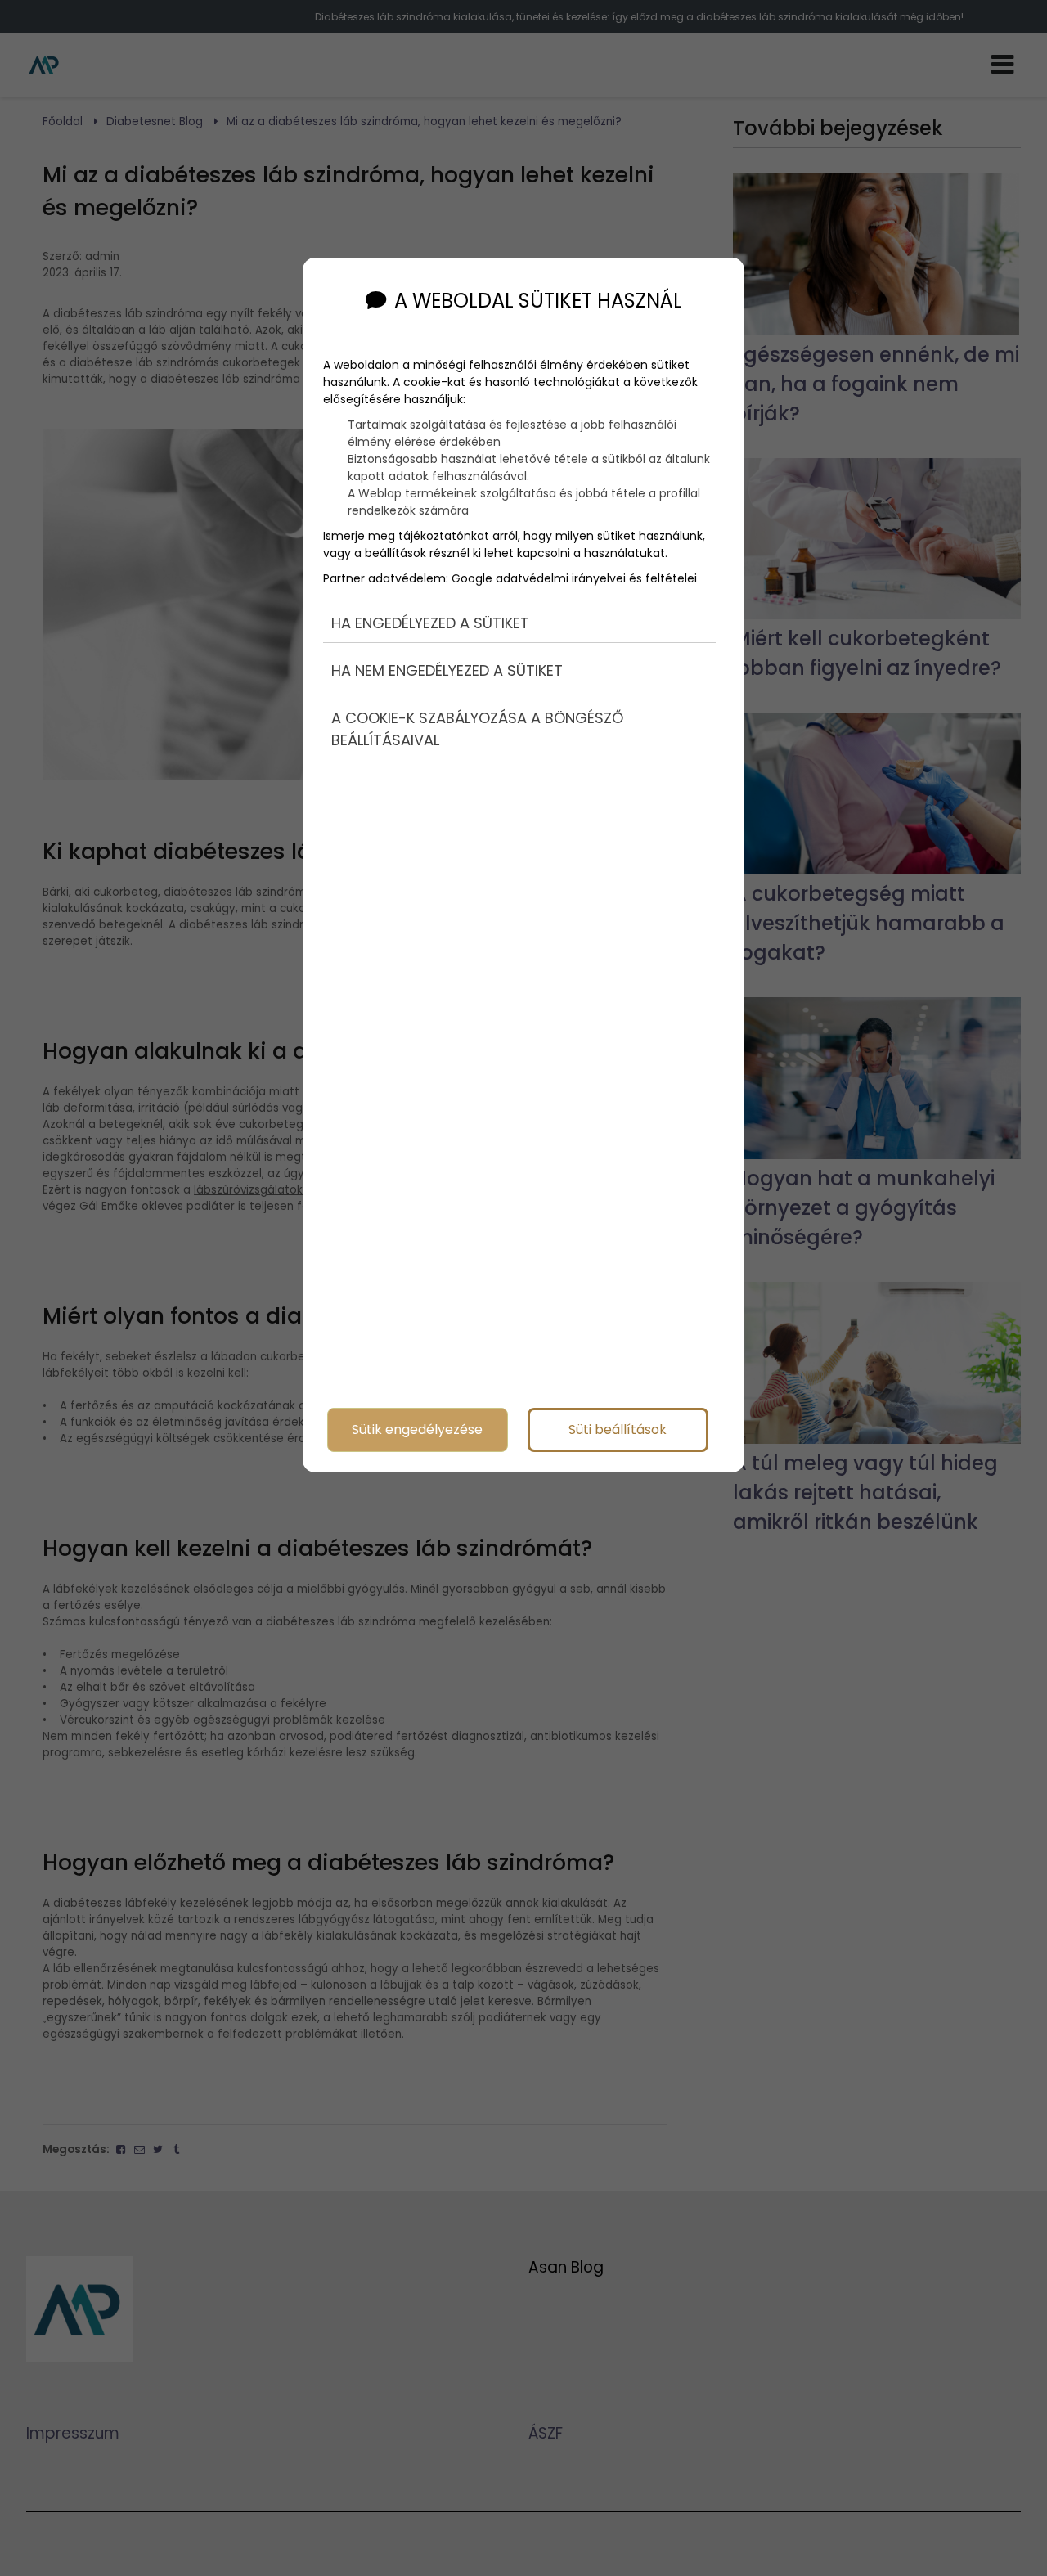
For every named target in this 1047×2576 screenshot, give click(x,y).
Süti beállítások (618, 1430)
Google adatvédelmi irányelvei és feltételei (574, 578)
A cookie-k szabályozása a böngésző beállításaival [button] (477, 729)
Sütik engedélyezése (417, 1430)
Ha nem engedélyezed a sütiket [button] (447, 670)
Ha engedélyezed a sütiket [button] (430, 623)
